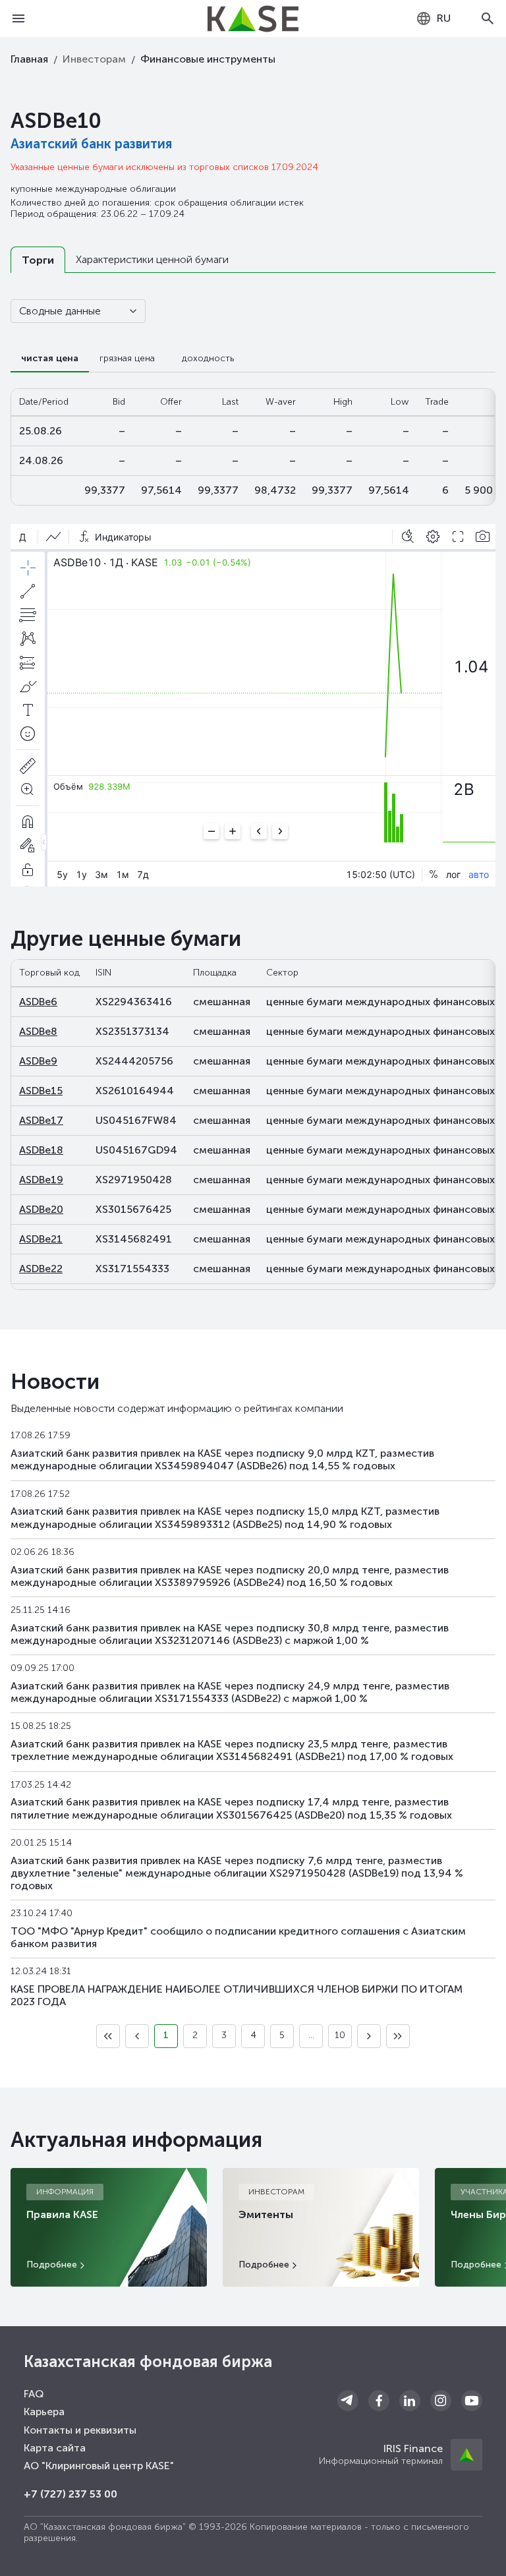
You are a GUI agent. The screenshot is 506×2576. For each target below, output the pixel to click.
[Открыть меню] (18, 18)
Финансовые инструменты (208, 59)
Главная (29, 59)
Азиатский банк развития (91, 144)
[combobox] (433, 18)
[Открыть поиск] (488, 18)
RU (444, 18)
